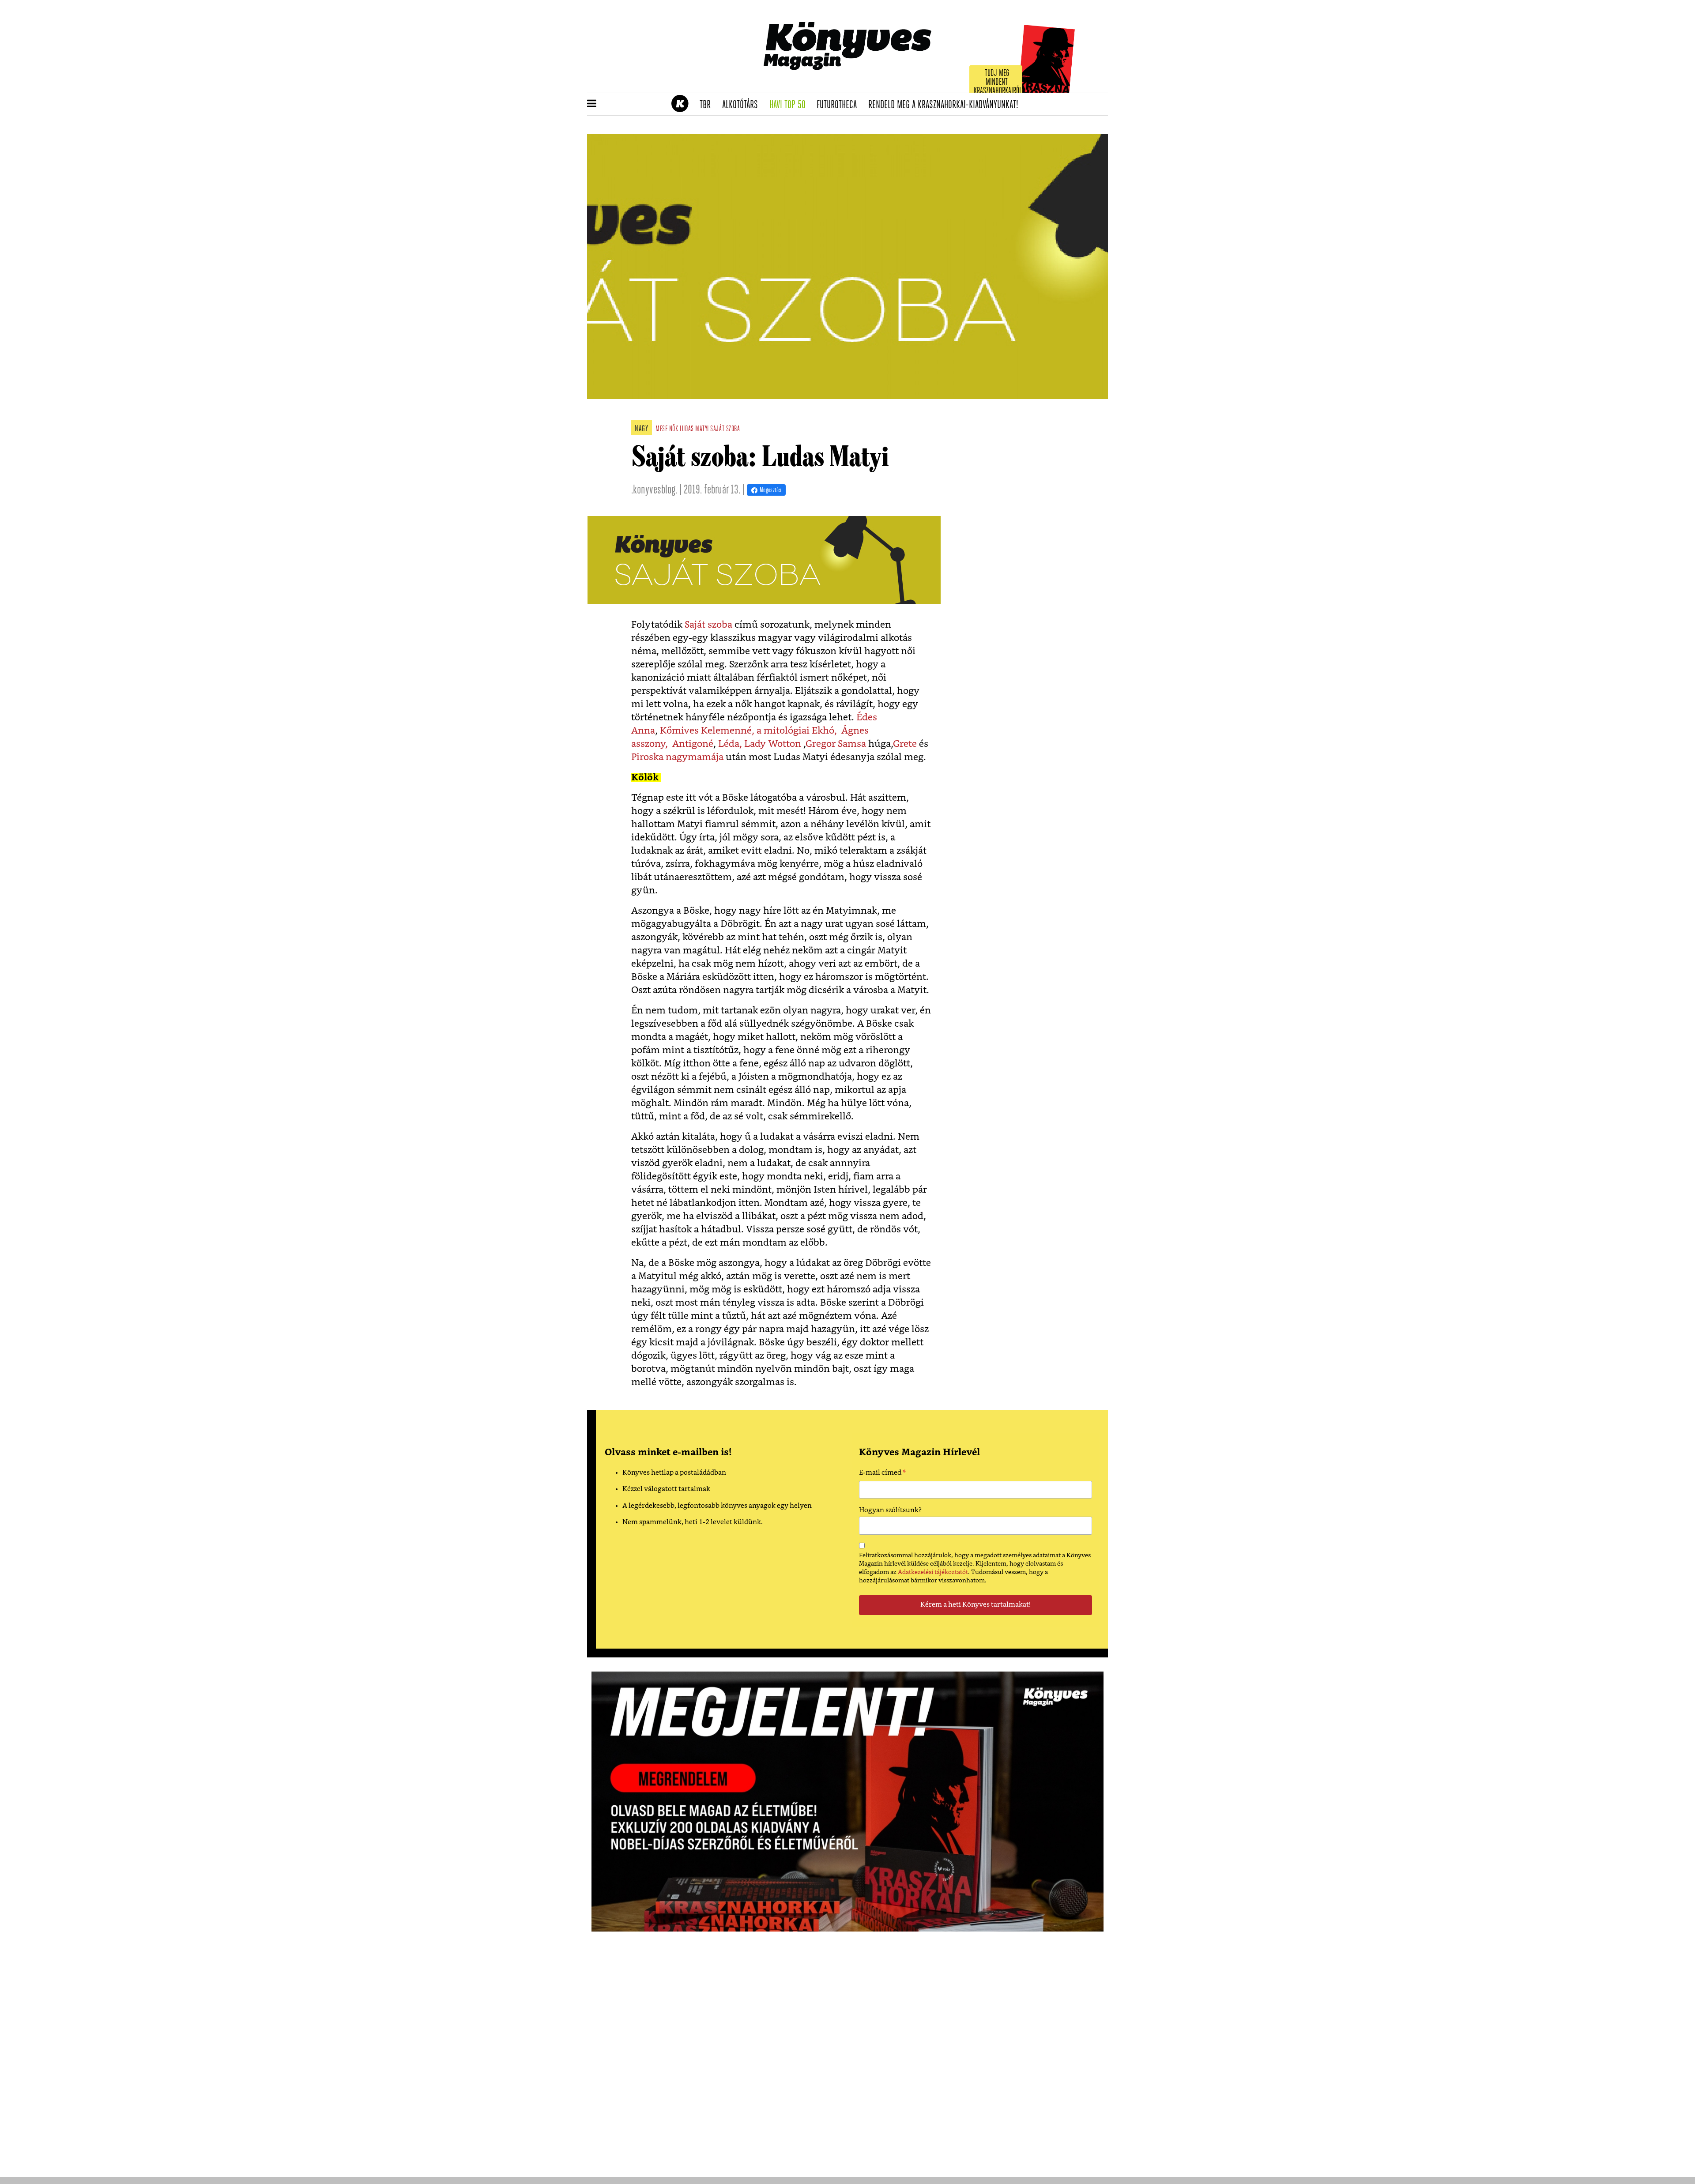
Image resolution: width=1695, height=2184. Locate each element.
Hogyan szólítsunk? (890, 1510)
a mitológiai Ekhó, (798, 731)
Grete (906, 744)
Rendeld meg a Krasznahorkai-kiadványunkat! (946, 105)
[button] (592, 104)
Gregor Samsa (837, 744)
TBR (708, 105)
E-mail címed (883, 1474)
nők (674, 429)
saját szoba (725, 429)
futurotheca (840, 105)
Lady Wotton (773, 744)
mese (661, 429)
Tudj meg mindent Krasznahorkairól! (998, 82)
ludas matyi (694, 429)
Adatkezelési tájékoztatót (933, 1572)
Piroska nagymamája (677, 757)
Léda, (730, 744)
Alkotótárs (743, 105)
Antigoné (693, 744)
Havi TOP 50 (790, 105)
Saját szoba (708, 625)
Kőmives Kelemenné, (707, 731)
